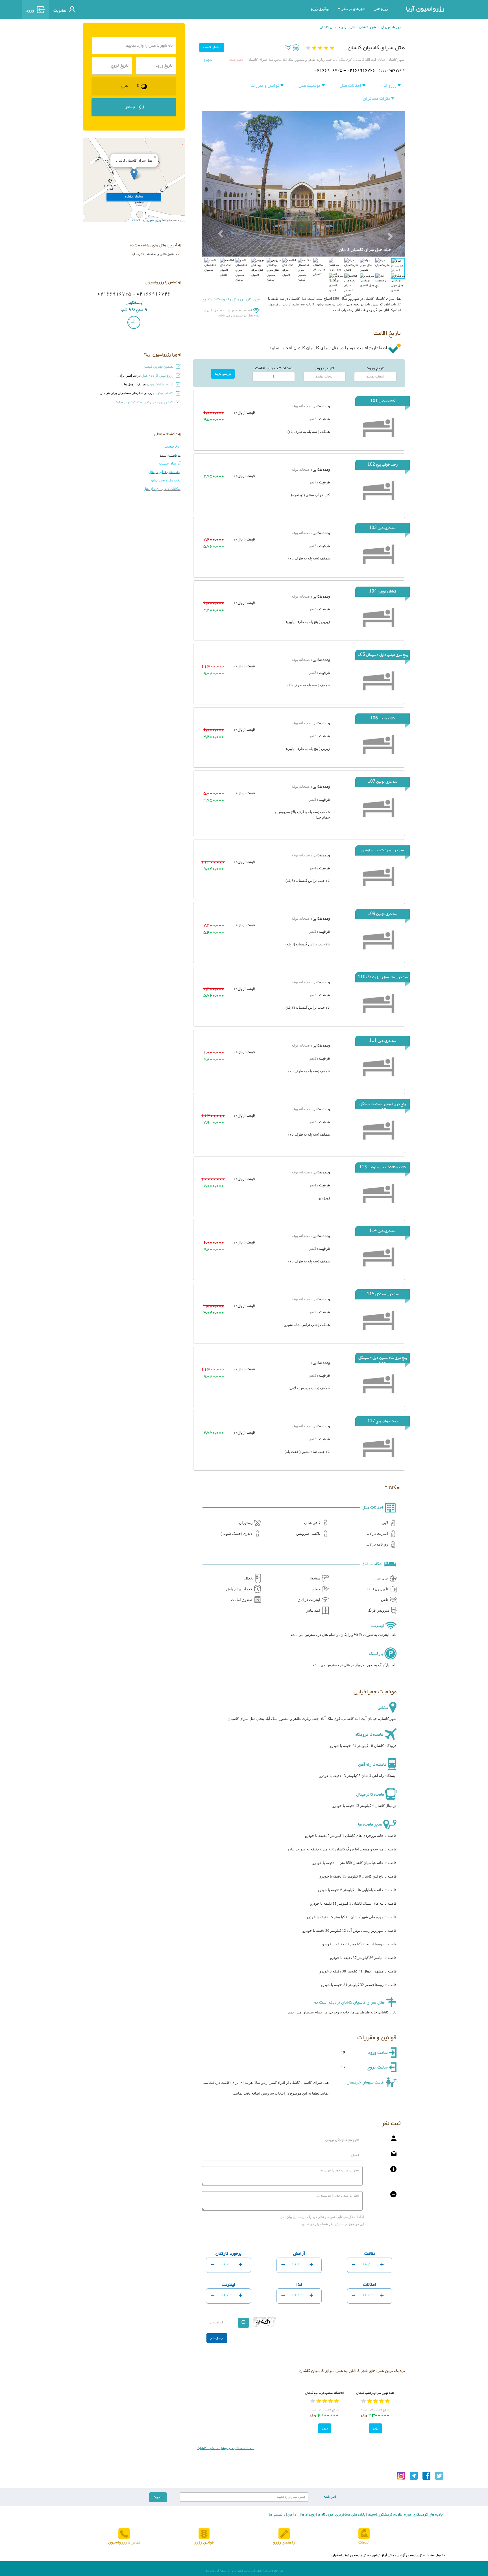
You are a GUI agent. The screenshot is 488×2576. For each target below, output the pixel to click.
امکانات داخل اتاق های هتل (162, 489)
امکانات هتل (351, 86)
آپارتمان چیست (170, 463)
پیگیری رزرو (320, 9)
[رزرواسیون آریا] (105, 9)
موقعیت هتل (310, 86)
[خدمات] (364, 2534)
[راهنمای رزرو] (284, 2534)
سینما (371, 2515)
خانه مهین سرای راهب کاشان (375, 2393)
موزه (407, 2515)
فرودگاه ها (325, 2515)
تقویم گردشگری (389, 2515)
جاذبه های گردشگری (428, 2515)
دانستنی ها (277, 2515)
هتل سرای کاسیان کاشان (338, 27)
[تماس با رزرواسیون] (124, 2534)
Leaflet (135, 220)
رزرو (375, 2428)
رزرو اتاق (389, 86)
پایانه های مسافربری (350, 2515)
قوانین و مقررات (265, 86)
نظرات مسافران (377, 99)
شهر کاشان (368, 27)
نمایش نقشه (236, 60)
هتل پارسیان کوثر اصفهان (350, 2555)
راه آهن (293, 2515)
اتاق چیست (173, 446)
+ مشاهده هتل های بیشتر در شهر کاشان (226, 2448)
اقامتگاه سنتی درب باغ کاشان (324, 2393)
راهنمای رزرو (284, 2543)
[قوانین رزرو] (204, 2534)
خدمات (364, 2543)
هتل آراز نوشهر (383, 2555)
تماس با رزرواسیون (124, 2543)
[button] (217, 220)
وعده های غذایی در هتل (164, 472)
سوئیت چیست (170, 455)
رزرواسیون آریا (425, 9)
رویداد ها (308, 2515)
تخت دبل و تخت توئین (165, 480)
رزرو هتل (381, 9)
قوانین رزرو (204, 2543)
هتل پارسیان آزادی (411, 2555)
